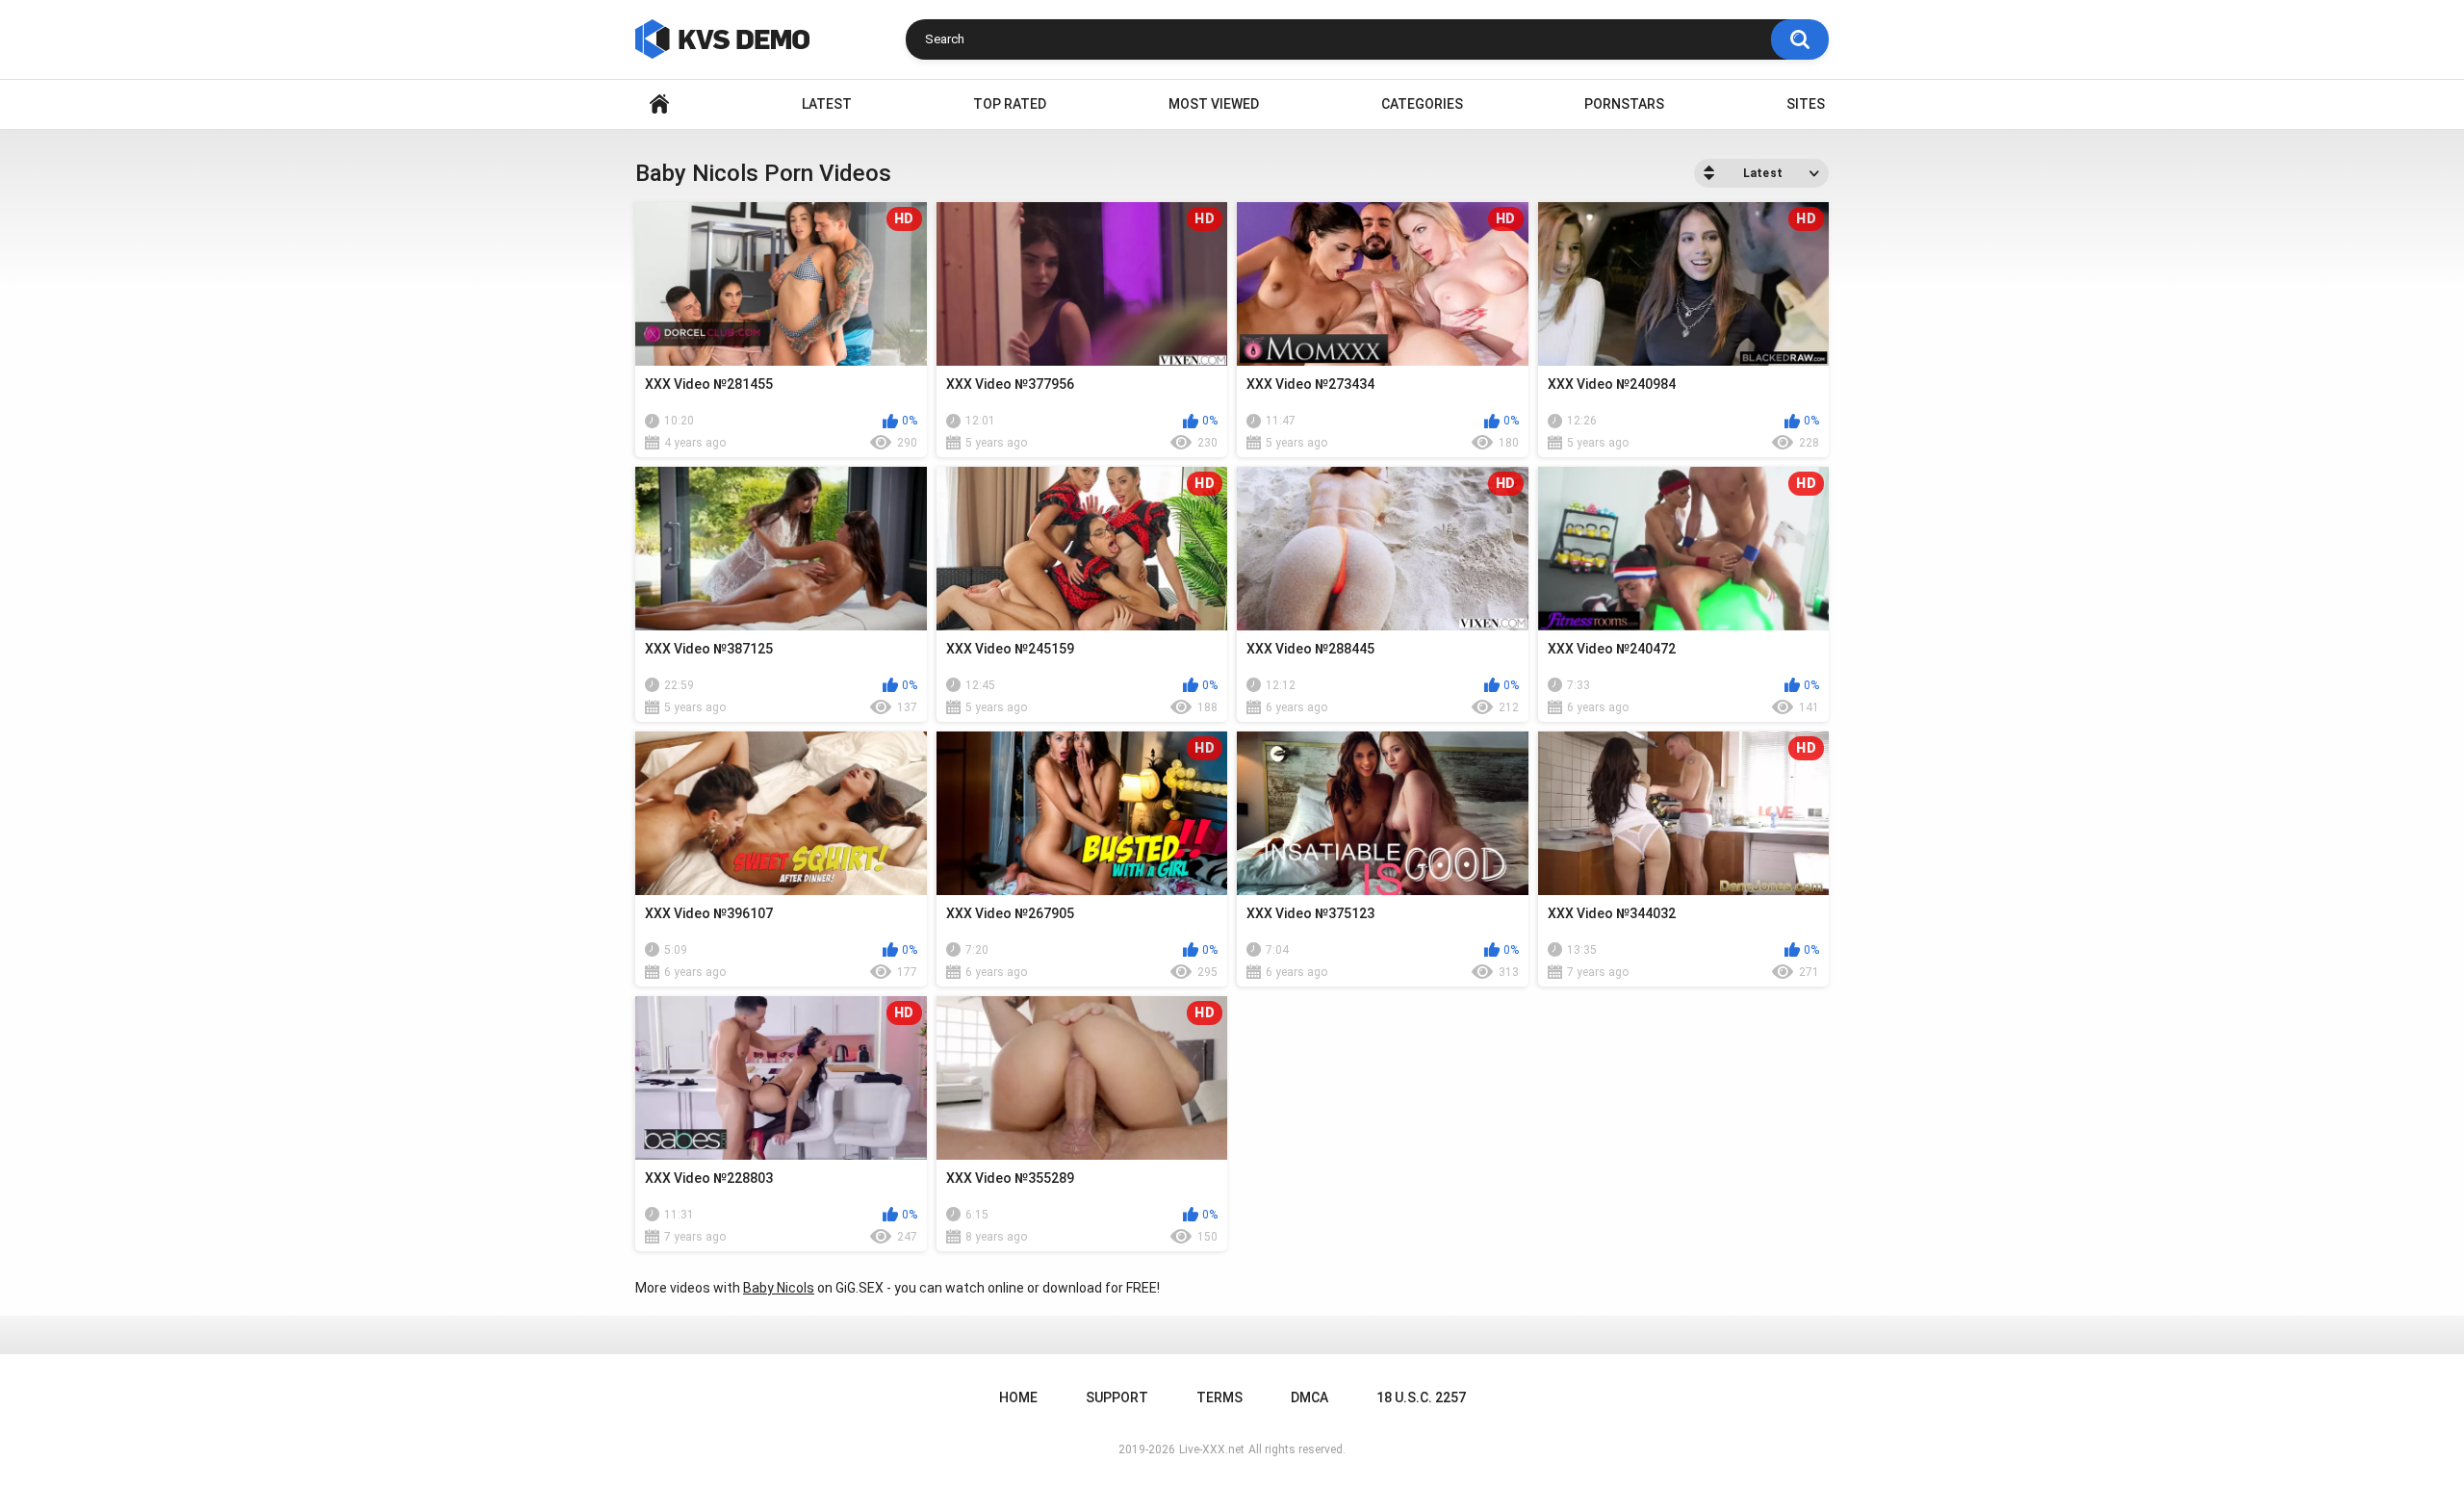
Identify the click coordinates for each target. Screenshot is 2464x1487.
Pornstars (1624, 104)
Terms (1219, 1397)
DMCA (1309, 1397)
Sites (1806, 104)
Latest (827, 104)
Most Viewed (1214, 104)
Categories (1422, 104)
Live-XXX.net (1212, 1449)
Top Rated (1010, 104)
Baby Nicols (779, 1288)
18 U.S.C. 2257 (1421, 1397)
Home (659, 104)
